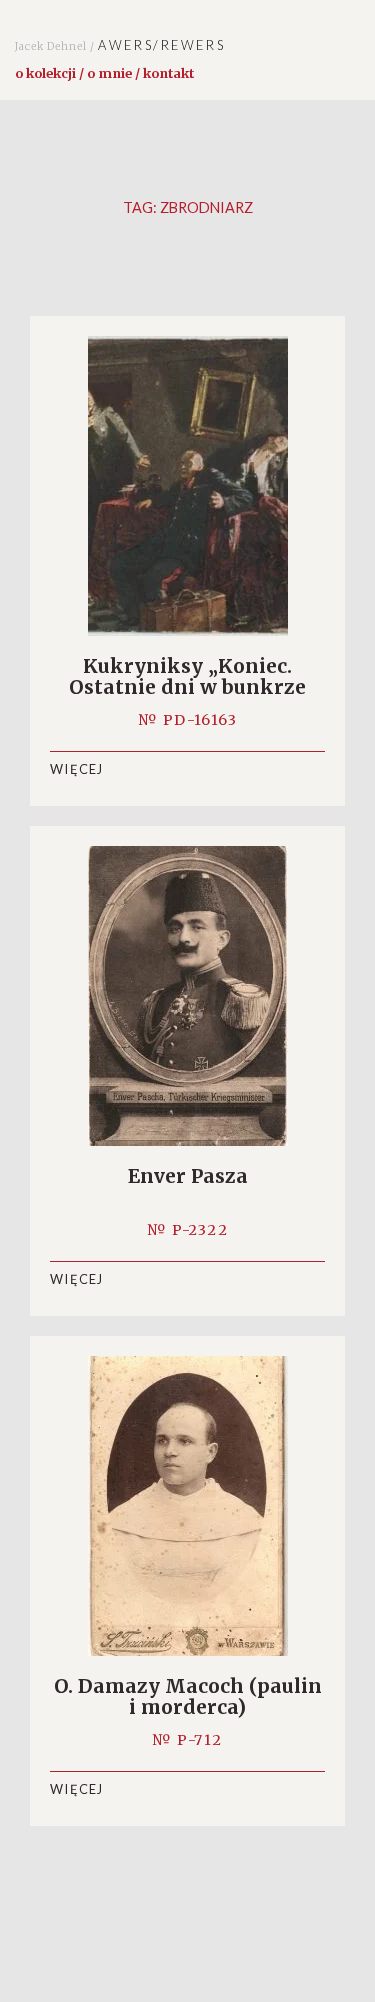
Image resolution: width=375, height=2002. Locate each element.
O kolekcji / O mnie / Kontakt (104, 73)
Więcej (77, 769)
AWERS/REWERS (120, 45)
